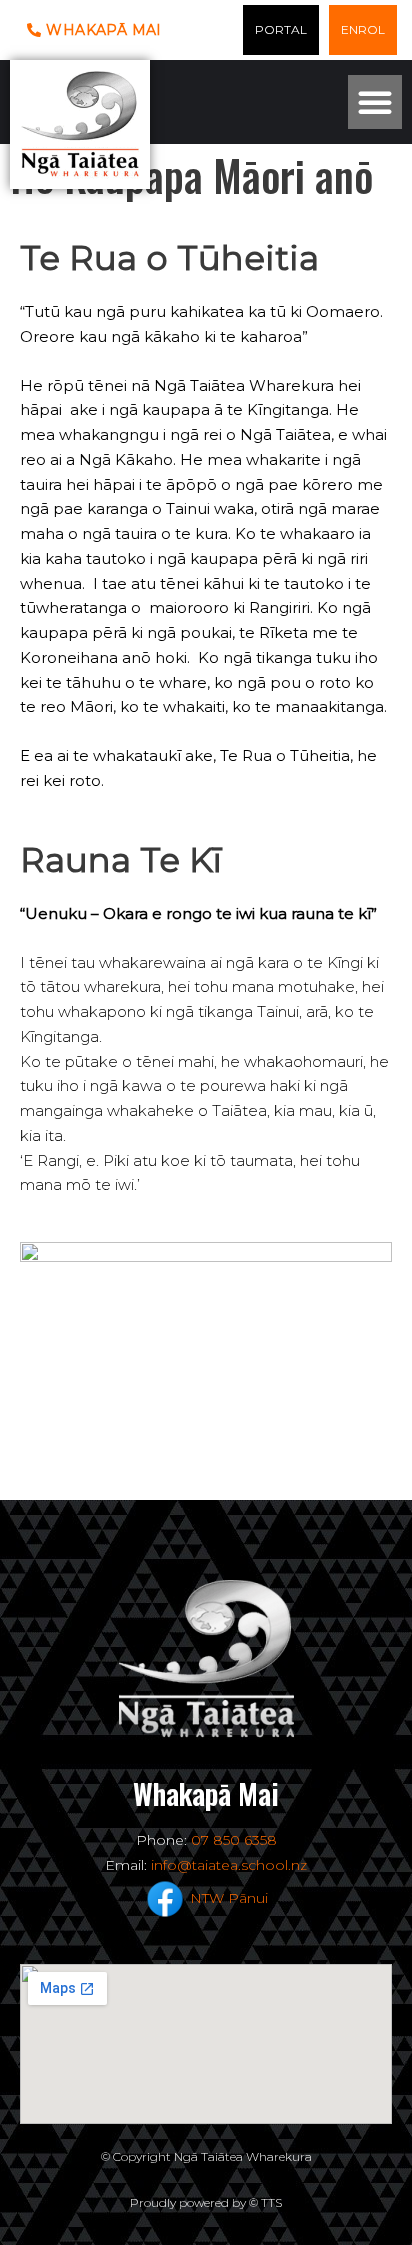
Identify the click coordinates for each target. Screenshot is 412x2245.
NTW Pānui (229, 1897)
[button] (375, 102)
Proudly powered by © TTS (206, 2202)
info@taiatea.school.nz (229, 1865)
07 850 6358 (234, 1840)
